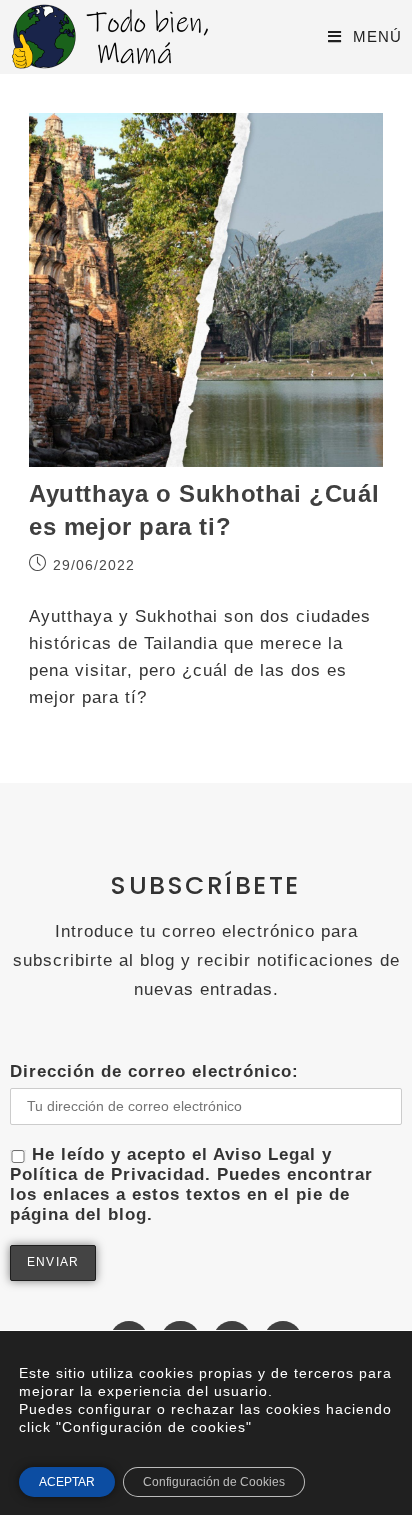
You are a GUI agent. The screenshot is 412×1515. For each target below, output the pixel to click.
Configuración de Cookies (214, 1482)
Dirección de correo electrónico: (154, 1071)
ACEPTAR (67, 1482)
